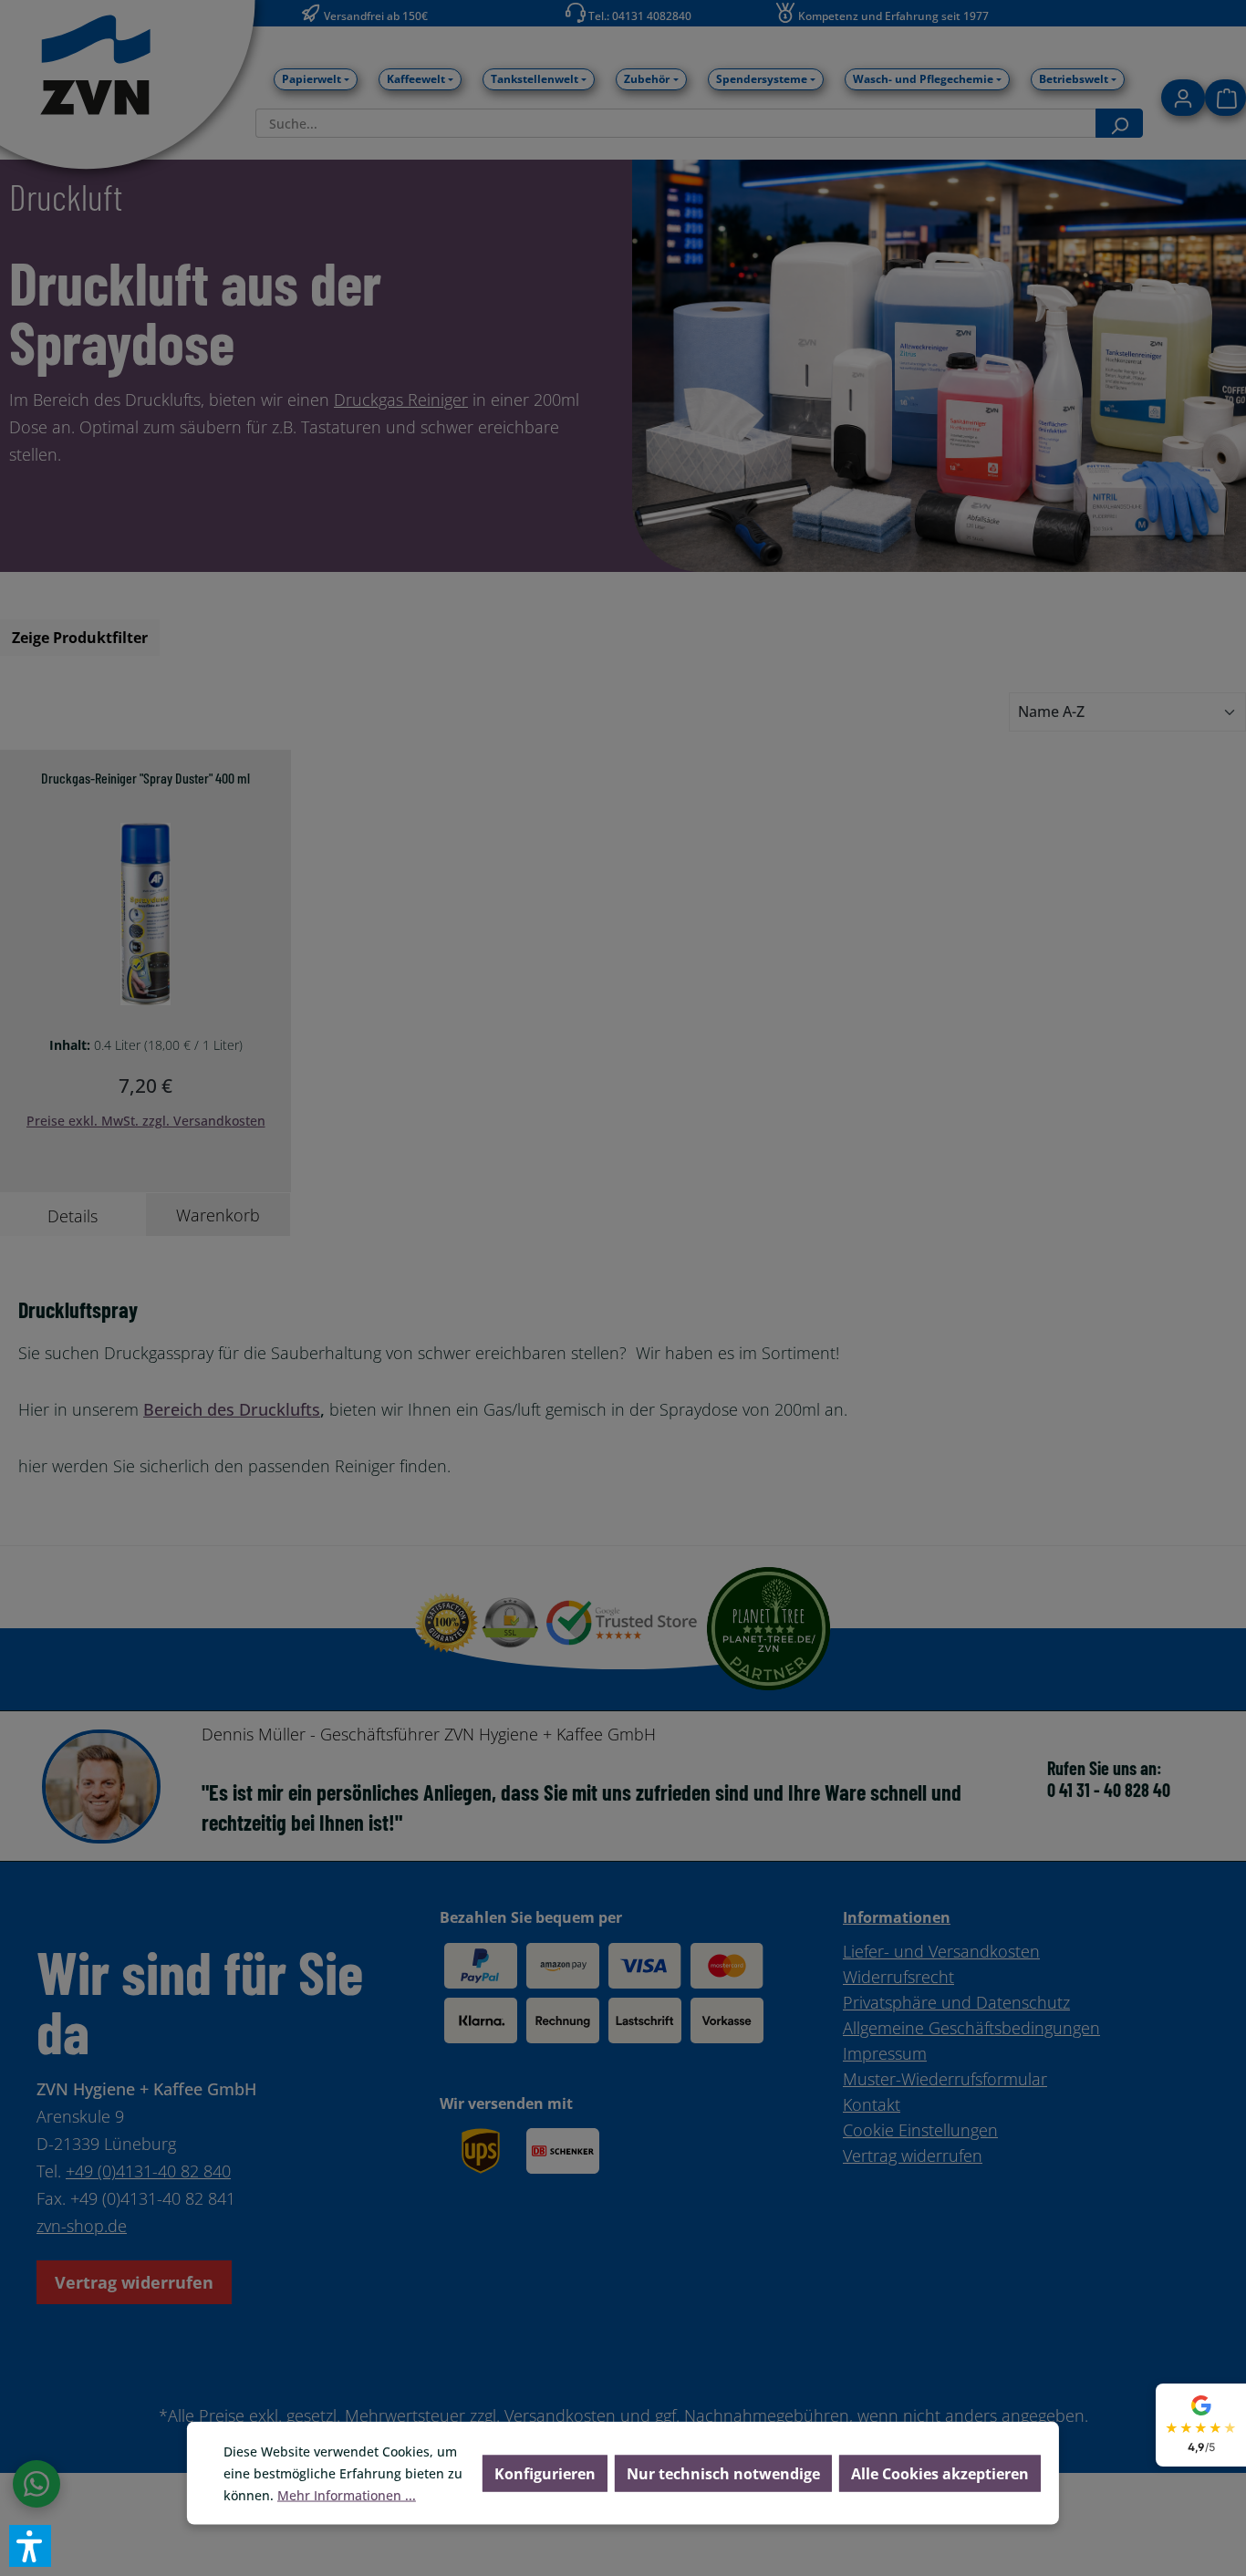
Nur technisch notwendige (723, 2474)
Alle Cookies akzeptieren (940, 2474)
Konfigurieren (545, 2474)
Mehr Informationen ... (347, 2495)
